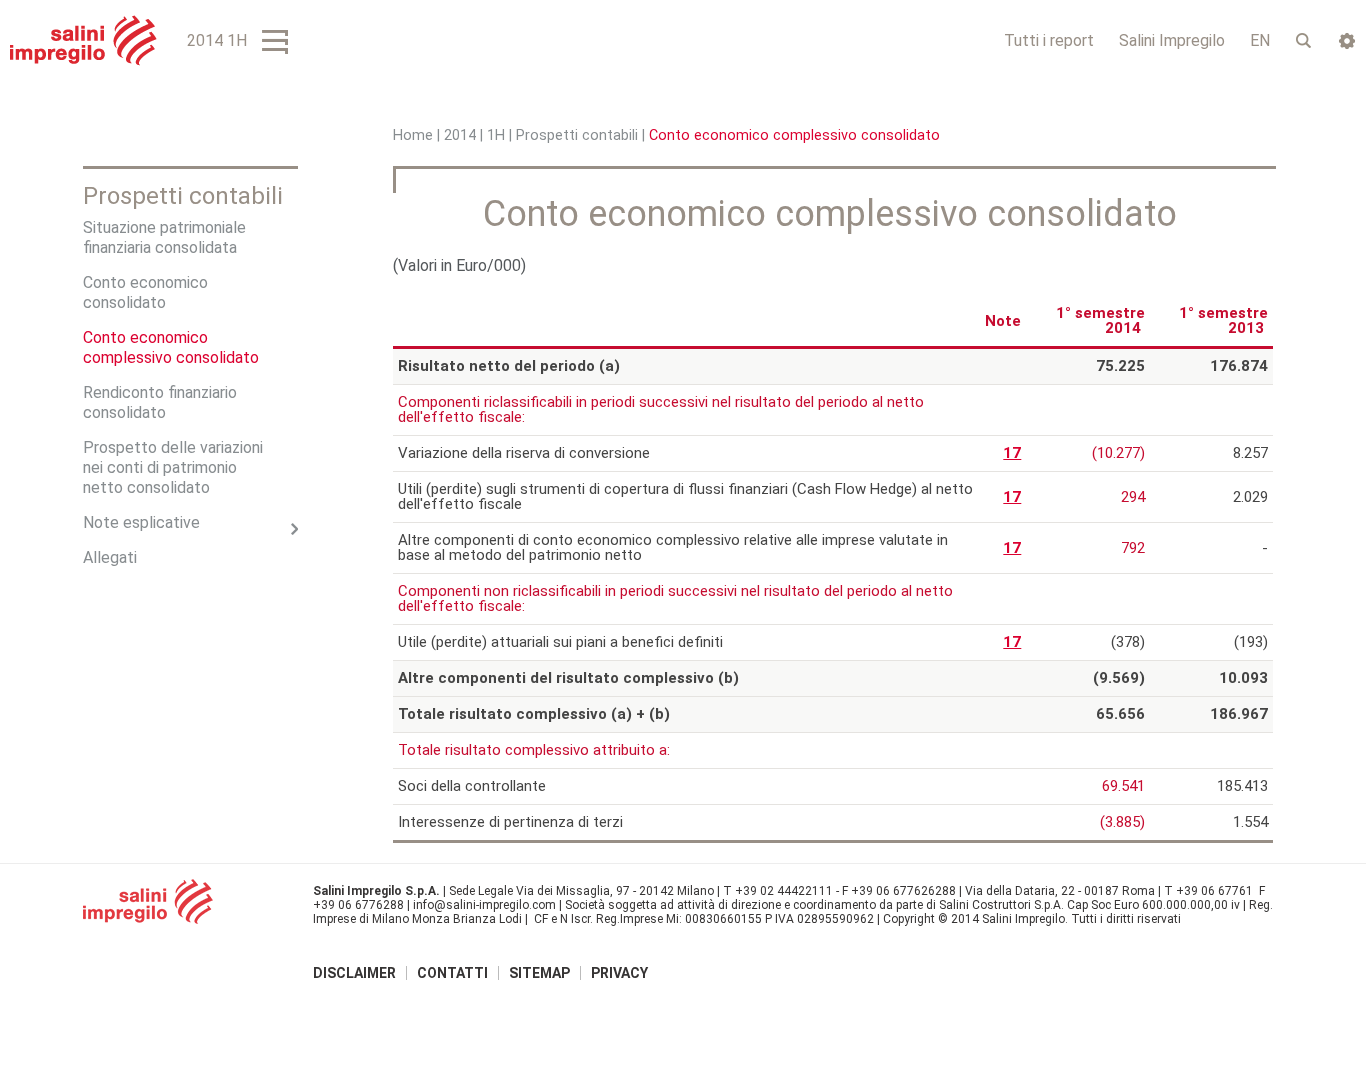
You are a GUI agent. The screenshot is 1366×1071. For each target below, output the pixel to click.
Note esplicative (141, 522)
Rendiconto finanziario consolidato (160, 402)
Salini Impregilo (1172, 40)
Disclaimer (354, 973)
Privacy (619, 973)
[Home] (83, 40)
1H (496, 135)
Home (413, 135)
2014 (460, 135)
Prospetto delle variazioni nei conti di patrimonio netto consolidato (173, 467)
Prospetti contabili (577, 135)
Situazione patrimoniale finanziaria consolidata (164, 237)
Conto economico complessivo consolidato (171, 347)
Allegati (110, 557)
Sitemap (539, 973)
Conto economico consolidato (145, 292)
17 (1012, 453)
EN (1260, 40)
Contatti (452, 973)
